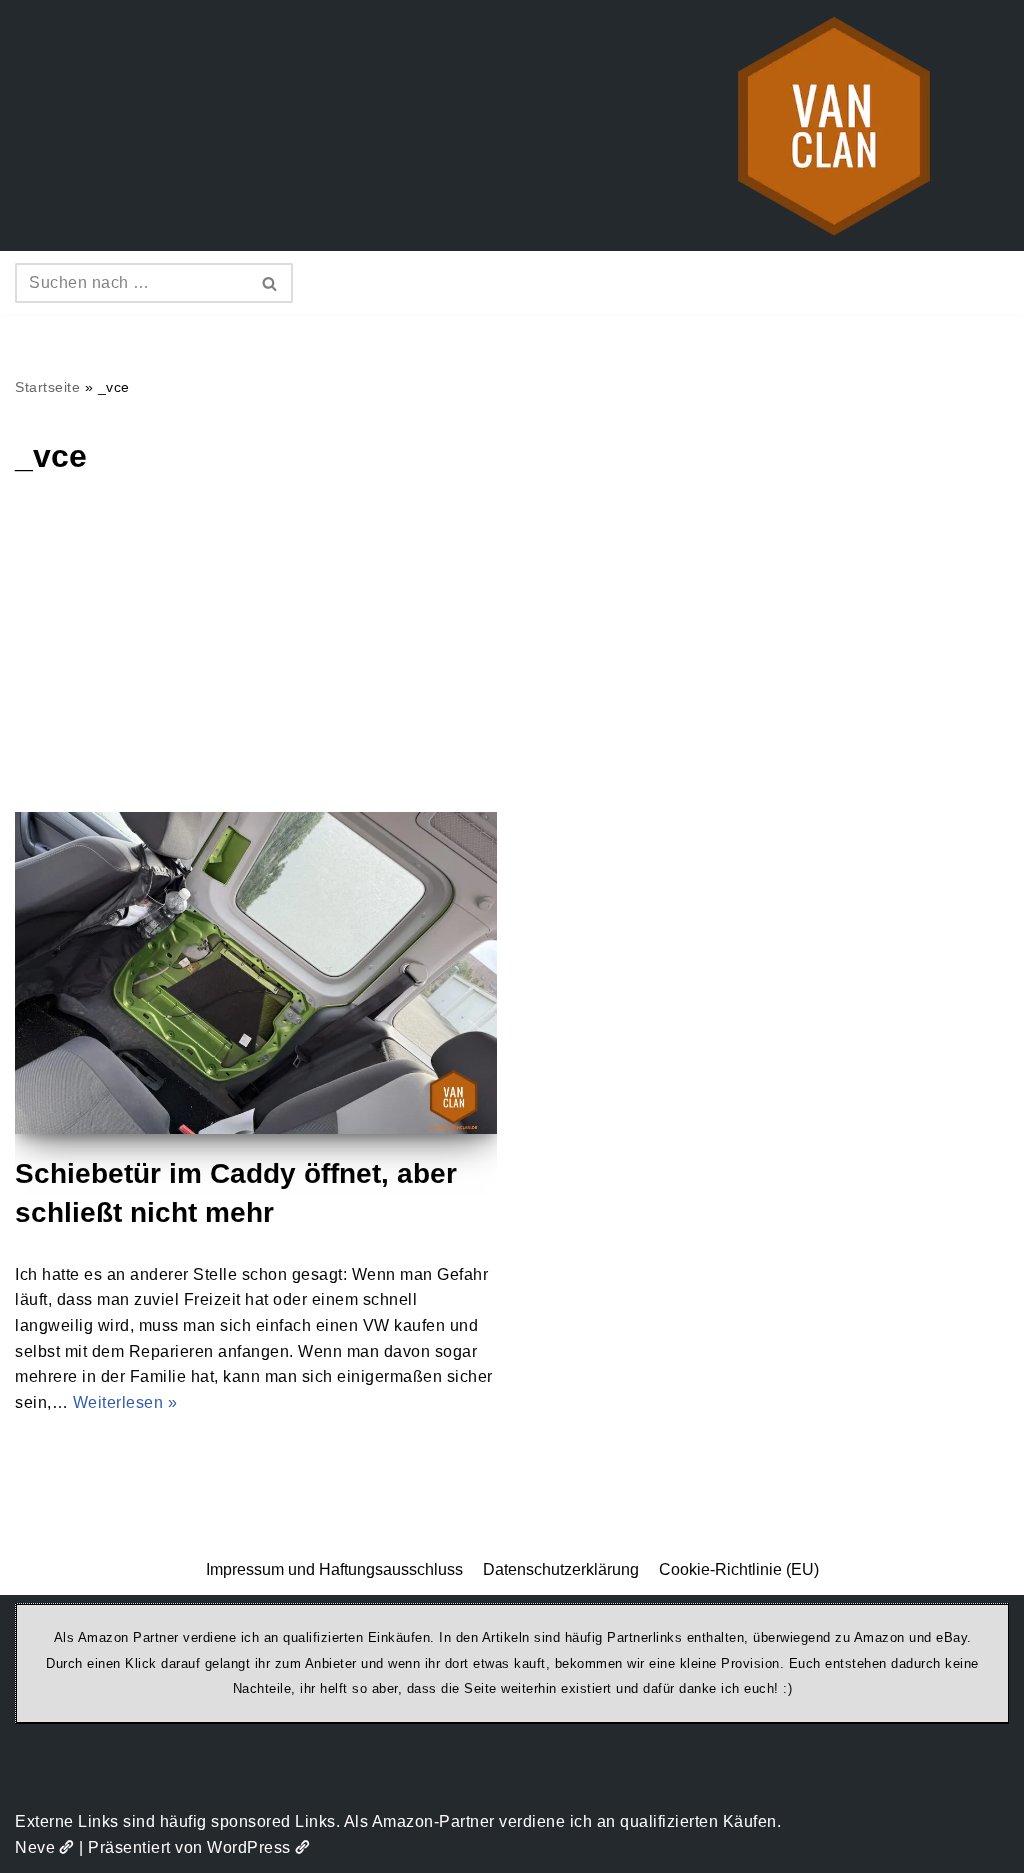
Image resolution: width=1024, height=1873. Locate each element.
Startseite (47, 387)
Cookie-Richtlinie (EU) (739, 1569)
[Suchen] (270, 283)
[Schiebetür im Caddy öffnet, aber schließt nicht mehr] (256, 972)
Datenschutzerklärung (561, 1569)
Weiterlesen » (125, 1402)
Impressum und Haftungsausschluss (334, 1569)
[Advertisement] (512, 662)
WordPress (249, 1847)
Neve (35, 1847)
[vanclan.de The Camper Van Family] (834, 125)
